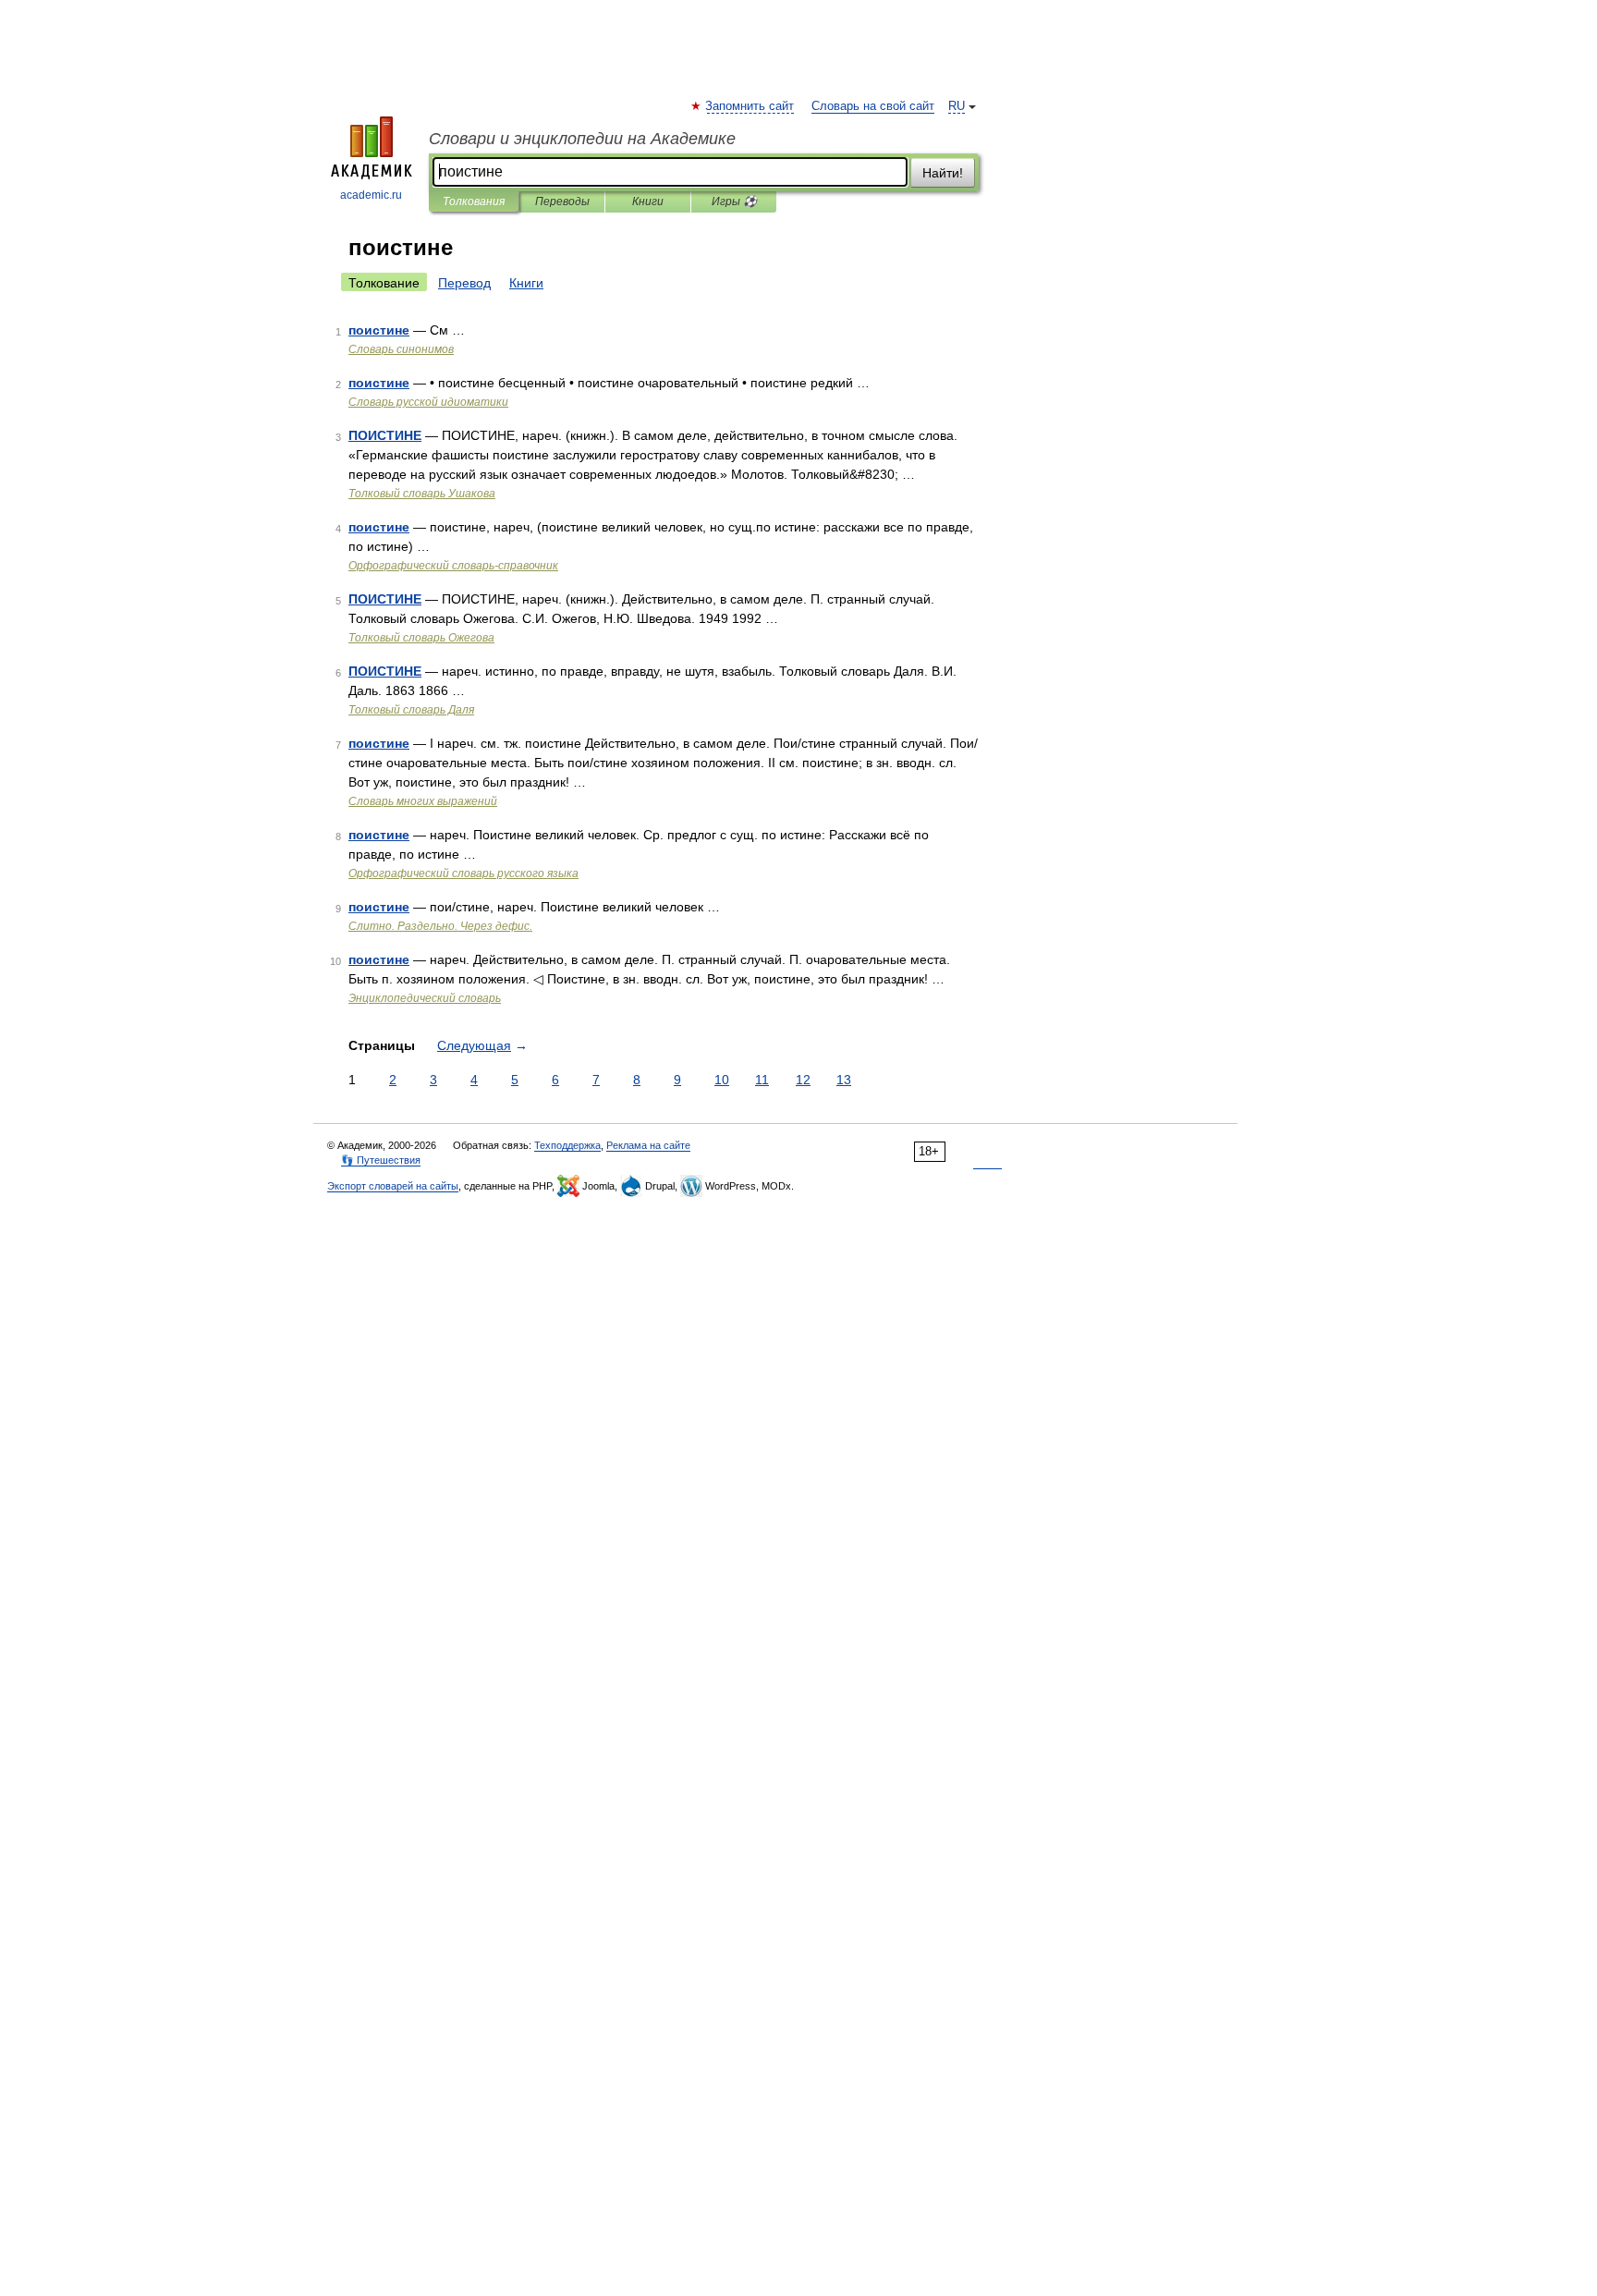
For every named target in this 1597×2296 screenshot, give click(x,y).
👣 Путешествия (381, 1160)
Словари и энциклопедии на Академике (582, 139)
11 (762, 1080)
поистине (379, 330)
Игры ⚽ (734, 202)
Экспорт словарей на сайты (393, 1186)
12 (803, 1080)
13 (844, 1080)
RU (957, 106)
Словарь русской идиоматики (428, 402)
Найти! (943, 173)
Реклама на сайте (648, 1145)
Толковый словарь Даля (411, 710)
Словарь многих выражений (423, 801)
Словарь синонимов (401, 349)
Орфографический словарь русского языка (463, 873)
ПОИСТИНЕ (385, 435)
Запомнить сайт (750, 106)
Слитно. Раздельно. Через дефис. (440, 926)
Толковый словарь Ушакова (422, 494)
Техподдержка (567, 1145)
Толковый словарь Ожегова (421, 638)
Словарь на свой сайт (873, 106)
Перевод (464, 283)
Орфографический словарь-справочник (453, 566)
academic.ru (371, 195)
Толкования (474, 202)
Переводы (562, 202)
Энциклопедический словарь (425, 998)
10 (722, 1080)
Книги (648, 202)
